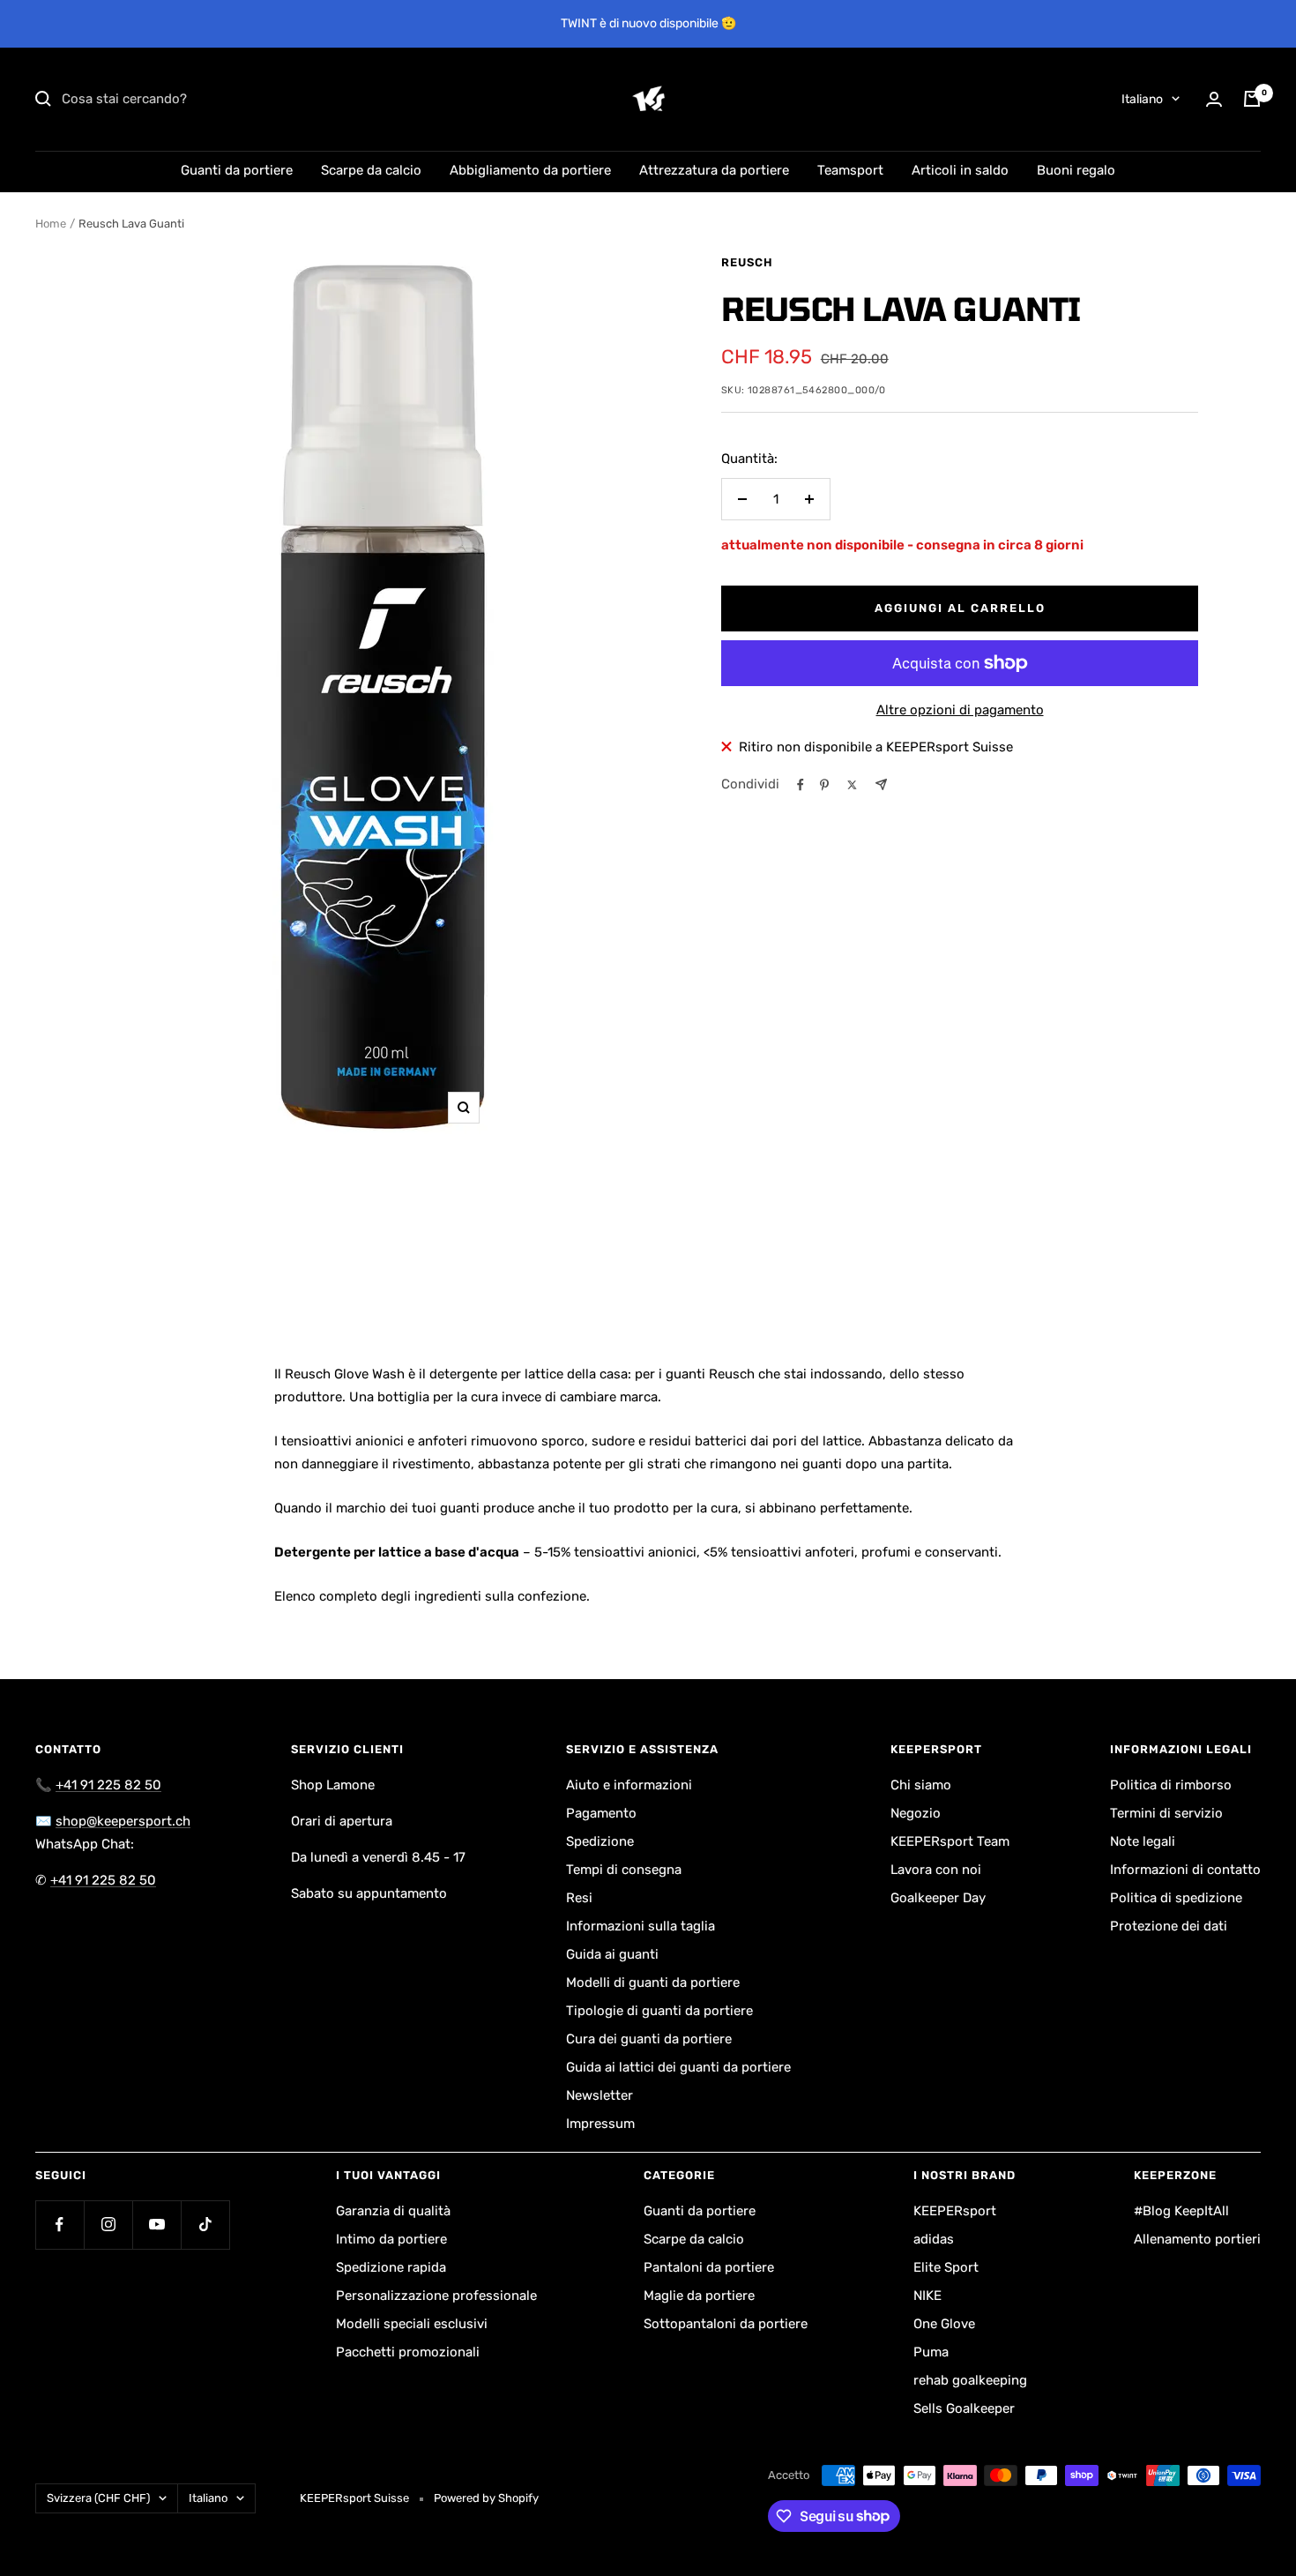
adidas (934, 2239)
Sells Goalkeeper (964, 2408)
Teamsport (850, 170)
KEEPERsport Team (950, 1841)
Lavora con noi (936, 1870)
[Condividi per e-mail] (881, 784)
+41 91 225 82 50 (108, 1785)
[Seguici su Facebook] (60, 2225)
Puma (931, 2352)
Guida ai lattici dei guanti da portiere (678, 2067)
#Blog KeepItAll (1181, 2211)
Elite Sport (946, 2267)
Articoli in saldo (960, 170)
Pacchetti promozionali (408, 2352)
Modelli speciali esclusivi (412, 2324)
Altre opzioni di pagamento (960, 710)
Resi (579, 1898)
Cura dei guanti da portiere (649, 2039)
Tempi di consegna (624, 1870)
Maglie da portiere (699, 2296)
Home (51, 224)
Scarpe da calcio (371, 170)
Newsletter (600, 2095)
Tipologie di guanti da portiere (659, 2011)
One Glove (944, 2324)
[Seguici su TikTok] (205, 2225)
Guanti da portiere (237, 170)
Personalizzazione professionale (436, 2296)
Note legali (1143, 1841)
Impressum (600, 2124)
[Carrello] (1252, 99)
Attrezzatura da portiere (714, 170)
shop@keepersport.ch (123, 1821)
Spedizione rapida (391, 2267)
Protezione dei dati (1169, 1926)
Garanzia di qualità (393, 2211)
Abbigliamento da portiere (530, 170)
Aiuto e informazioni (629, 1785)
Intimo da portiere (391, 2239)
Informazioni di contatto (1185, 1870)
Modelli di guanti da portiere (653, 1982)
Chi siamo (921, 1785)
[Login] (1214, 99)
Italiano (1142, 99)
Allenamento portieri (1197, 2239)
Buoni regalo (1076, 170)
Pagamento (601, 1813)
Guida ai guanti (612, 1954)
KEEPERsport (955, 2211)
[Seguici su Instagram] (108, 2225)
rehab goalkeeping (970, 2380)
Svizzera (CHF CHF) (98, 2498)
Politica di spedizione (1176, 1898)
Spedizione (600, 1841)
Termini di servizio (1166, 1813)
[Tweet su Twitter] (852, 785)
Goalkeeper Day (938, 1898)
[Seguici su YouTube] (156, 2225)
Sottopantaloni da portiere (726, 2324)
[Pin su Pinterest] (824, 785)
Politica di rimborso (1171, 1785)
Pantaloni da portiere (709, 2267)
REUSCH (747, 262)
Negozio (916, 1813)
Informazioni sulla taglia (641, 1926)
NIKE (927, 2296)
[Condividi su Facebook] (801, 785)
